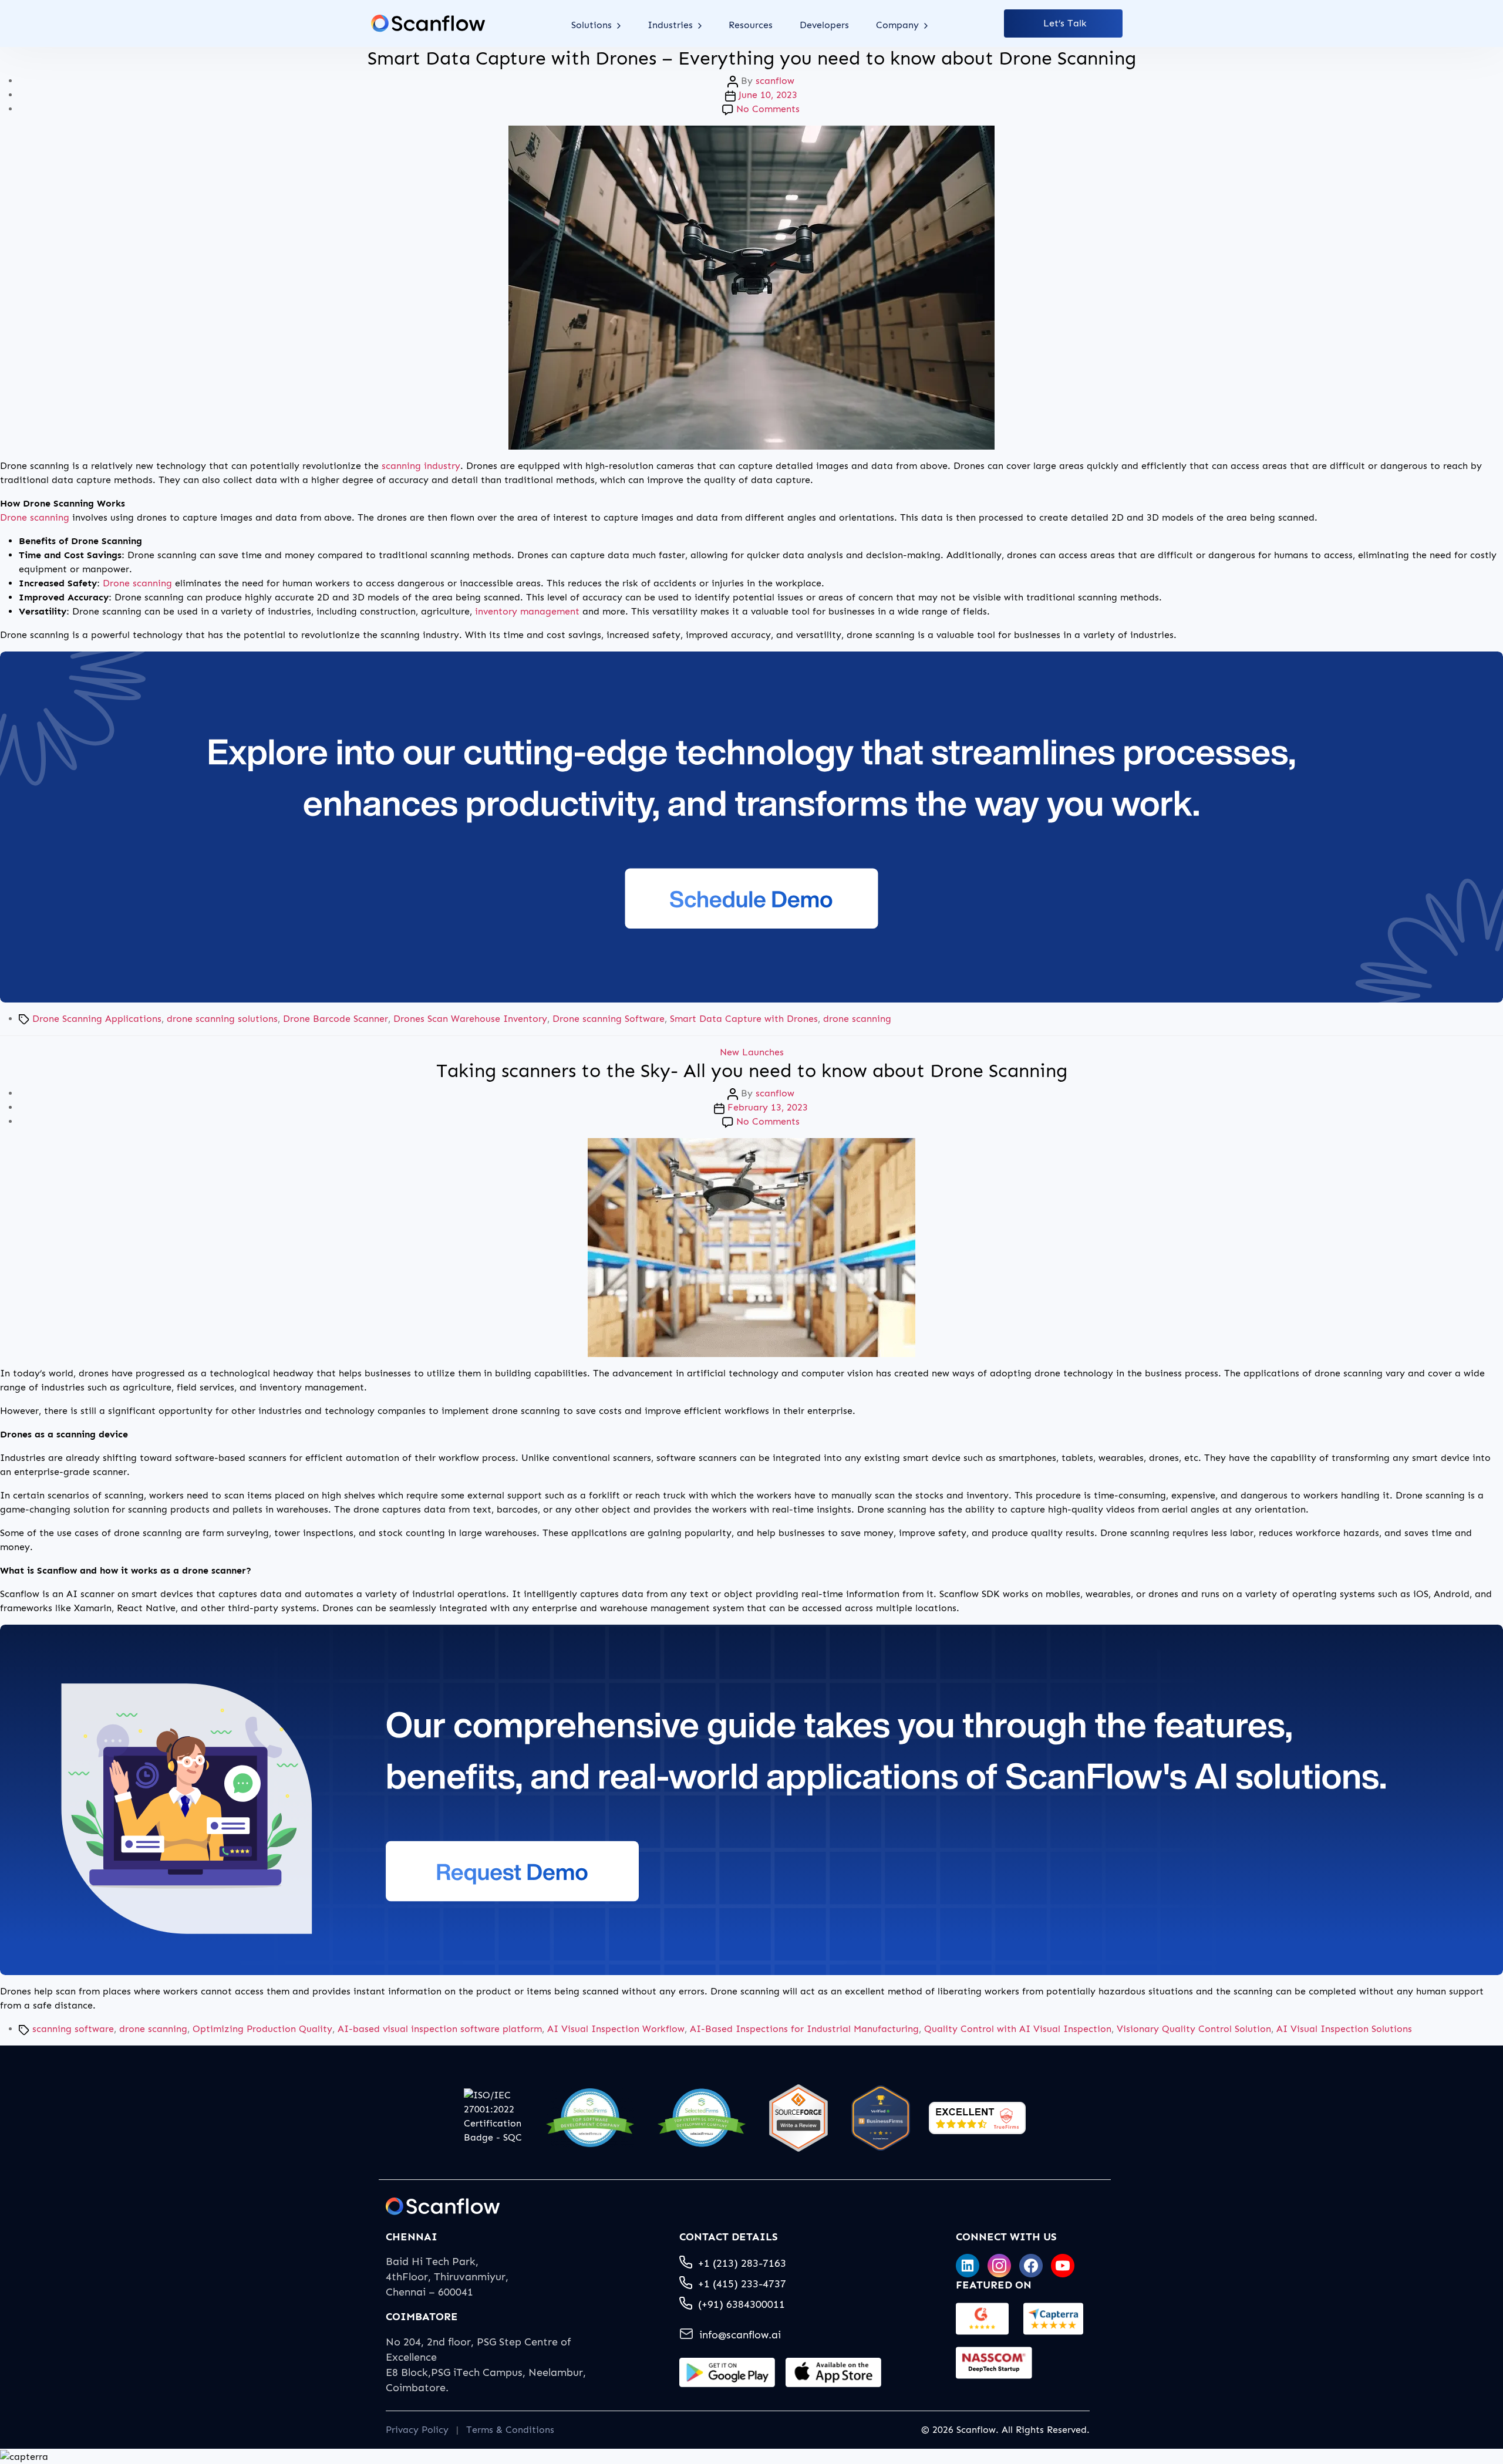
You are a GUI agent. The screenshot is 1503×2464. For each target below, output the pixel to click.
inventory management (527, 611)
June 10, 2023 (768, 95)
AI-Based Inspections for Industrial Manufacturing (804, 2029)
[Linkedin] (968, 2266)
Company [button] (899, 25)
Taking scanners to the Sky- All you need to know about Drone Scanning (752, 1071)
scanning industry (421, 466)
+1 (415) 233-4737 (742, 2284)
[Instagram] (999, 2266)
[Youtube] (1063, 2266)
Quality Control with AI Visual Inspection (1018, 2029)
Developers (824, 25)
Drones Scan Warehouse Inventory (470, 1019)
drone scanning (857, 1019)
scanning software (73, 2029)
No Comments (768, 109)
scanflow (775, 81)
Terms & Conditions (510, 2430)
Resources (751, 25)
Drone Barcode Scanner (336, 1019)
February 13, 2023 (768, 1107)
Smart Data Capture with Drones (744, 1019)
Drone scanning (35, 517)
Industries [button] (672, 25)
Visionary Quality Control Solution (1194, 2029)
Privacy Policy (417, 2430)
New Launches (752, 1052)
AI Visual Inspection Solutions (1344, 2029)
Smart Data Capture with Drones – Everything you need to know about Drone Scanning (752, 58)
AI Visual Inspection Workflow (616, 2029)
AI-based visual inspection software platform (440, 2029)
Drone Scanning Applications (97, 1019)
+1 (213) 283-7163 (742, 2263)
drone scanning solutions (222, 1019)
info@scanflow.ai (740, 2335)
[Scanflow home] (428, 23)
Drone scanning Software (609, 1019)
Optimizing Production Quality (262, 2029)
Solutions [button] (593, 25)
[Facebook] (1031, 2266)
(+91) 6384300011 (742, 2304)
